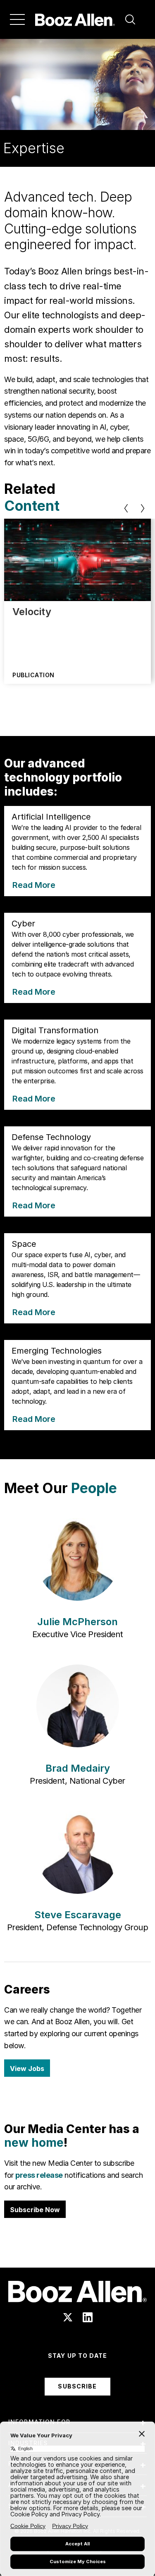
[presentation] (126, 508)
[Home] (75, 19)
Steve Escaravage (78, 1915)
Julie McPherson (77, 1622)
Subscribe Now (35, 2210)
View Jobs (27, 2068)
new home (34, 2143)
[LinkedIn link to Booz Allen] (88, 2317)
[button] (130, 19)
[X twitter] (68, 2317)
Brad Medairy (78, 1768)
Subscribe (77, 2386)
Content (32, 506)
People (94, 1488)
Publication (33, 675)
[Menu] (17, 19)
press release (39, 2175)
